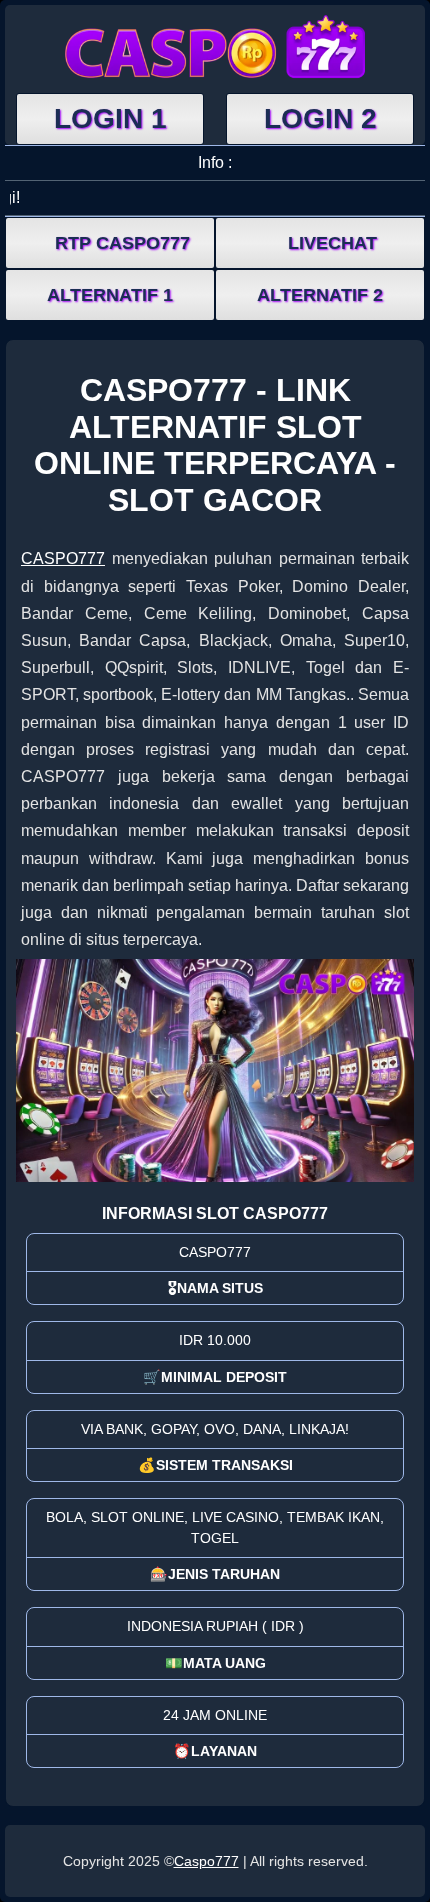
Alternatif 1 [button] (110, 295)
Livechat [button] (332, 243)
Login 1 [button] (110, 118)
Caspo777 (206, 1861)
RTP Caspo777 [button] (122, 243)
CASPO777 (63, 558)
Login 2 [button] (320, 118)
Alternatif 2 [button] (320, 295)
